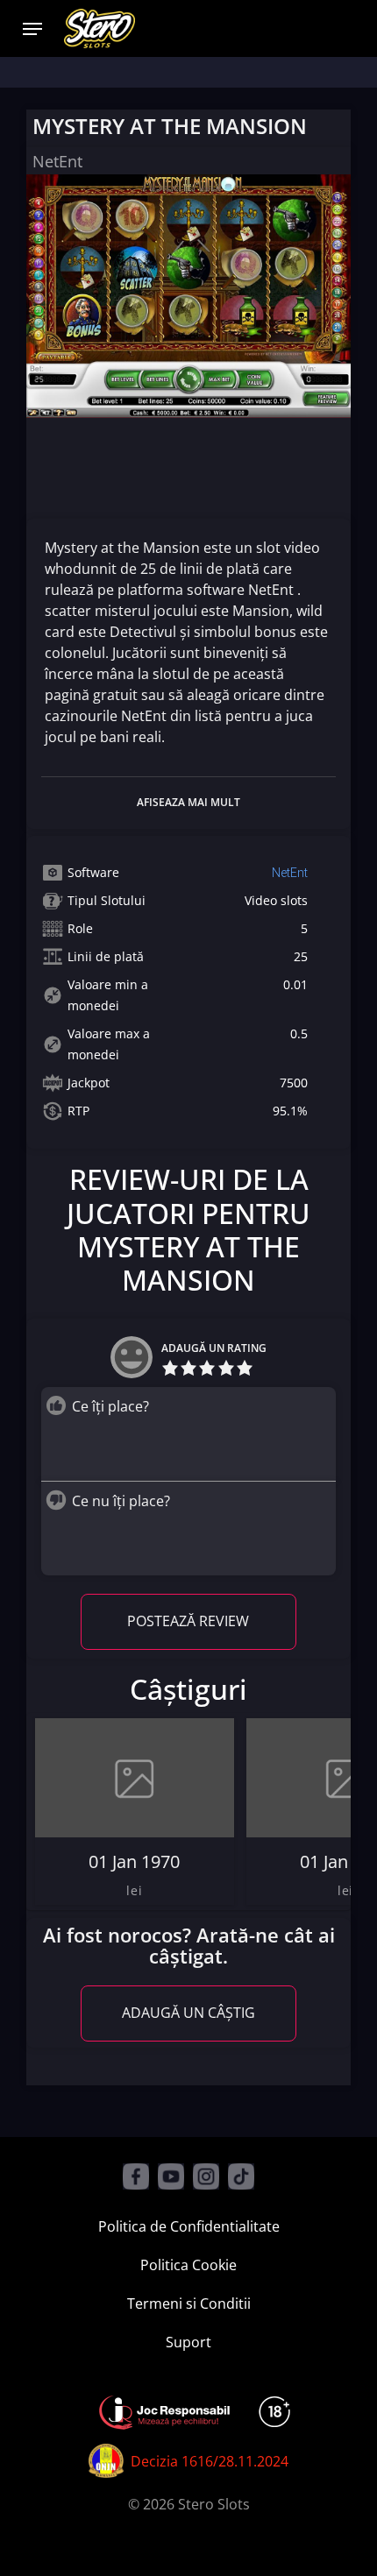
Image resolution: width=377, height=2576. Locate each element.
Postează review (188, 1621)
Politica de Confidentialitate (189, 2226)
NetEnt (290, 873)
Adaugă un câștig (188, 2013)
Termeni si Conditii (189, 2304)
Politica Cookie (188, 2265)
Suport (188, 2342)
